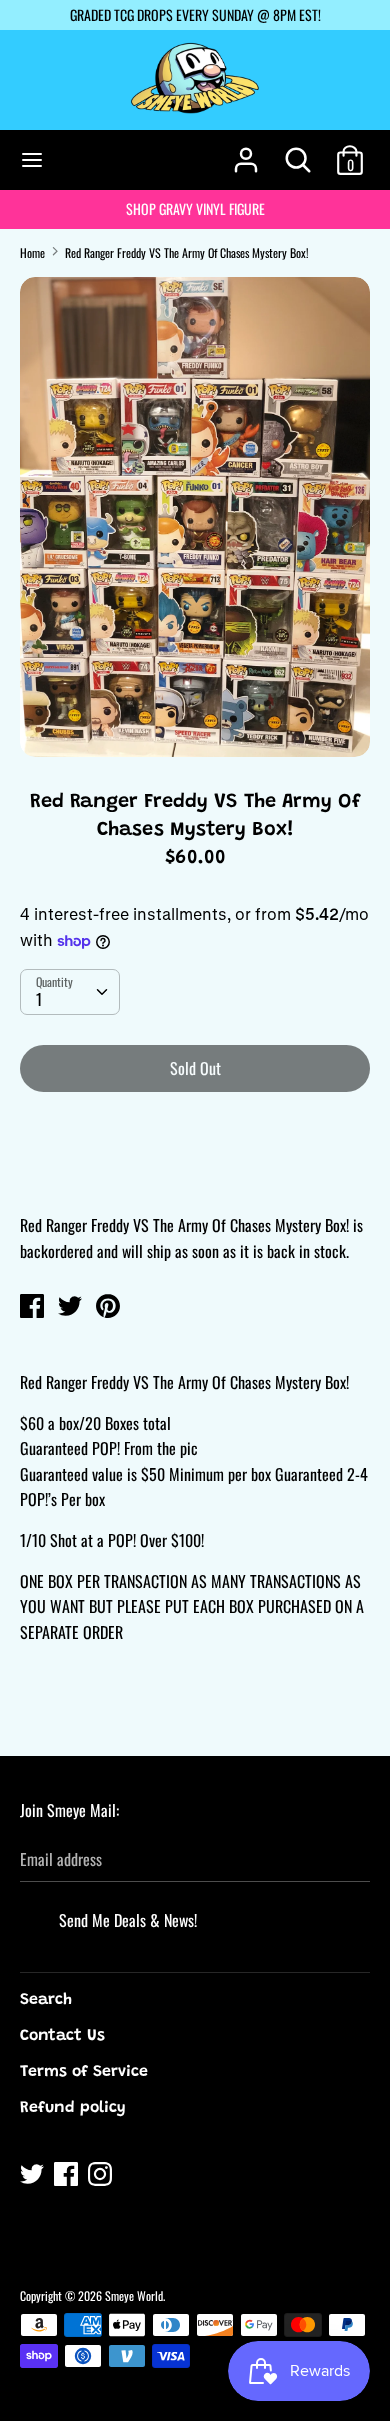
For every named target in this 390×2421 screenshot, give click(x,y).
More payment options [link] (195, 1177)
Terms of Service (84, 2072)
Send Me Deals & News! (128, 1920)
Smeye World (134, 2295)
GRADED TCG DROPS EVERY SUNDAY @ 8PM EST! (195, 14)
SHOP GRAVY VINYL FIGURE (195, 208)
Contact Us (62, 2036)
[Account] (246, 152)
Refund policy (73, 2108)
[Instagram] (102, 2177)
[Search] (298, 152)
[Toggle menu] (32, 160)
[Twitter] (34, 2177)
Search (46, 2000)
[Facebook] (68, 2177)
